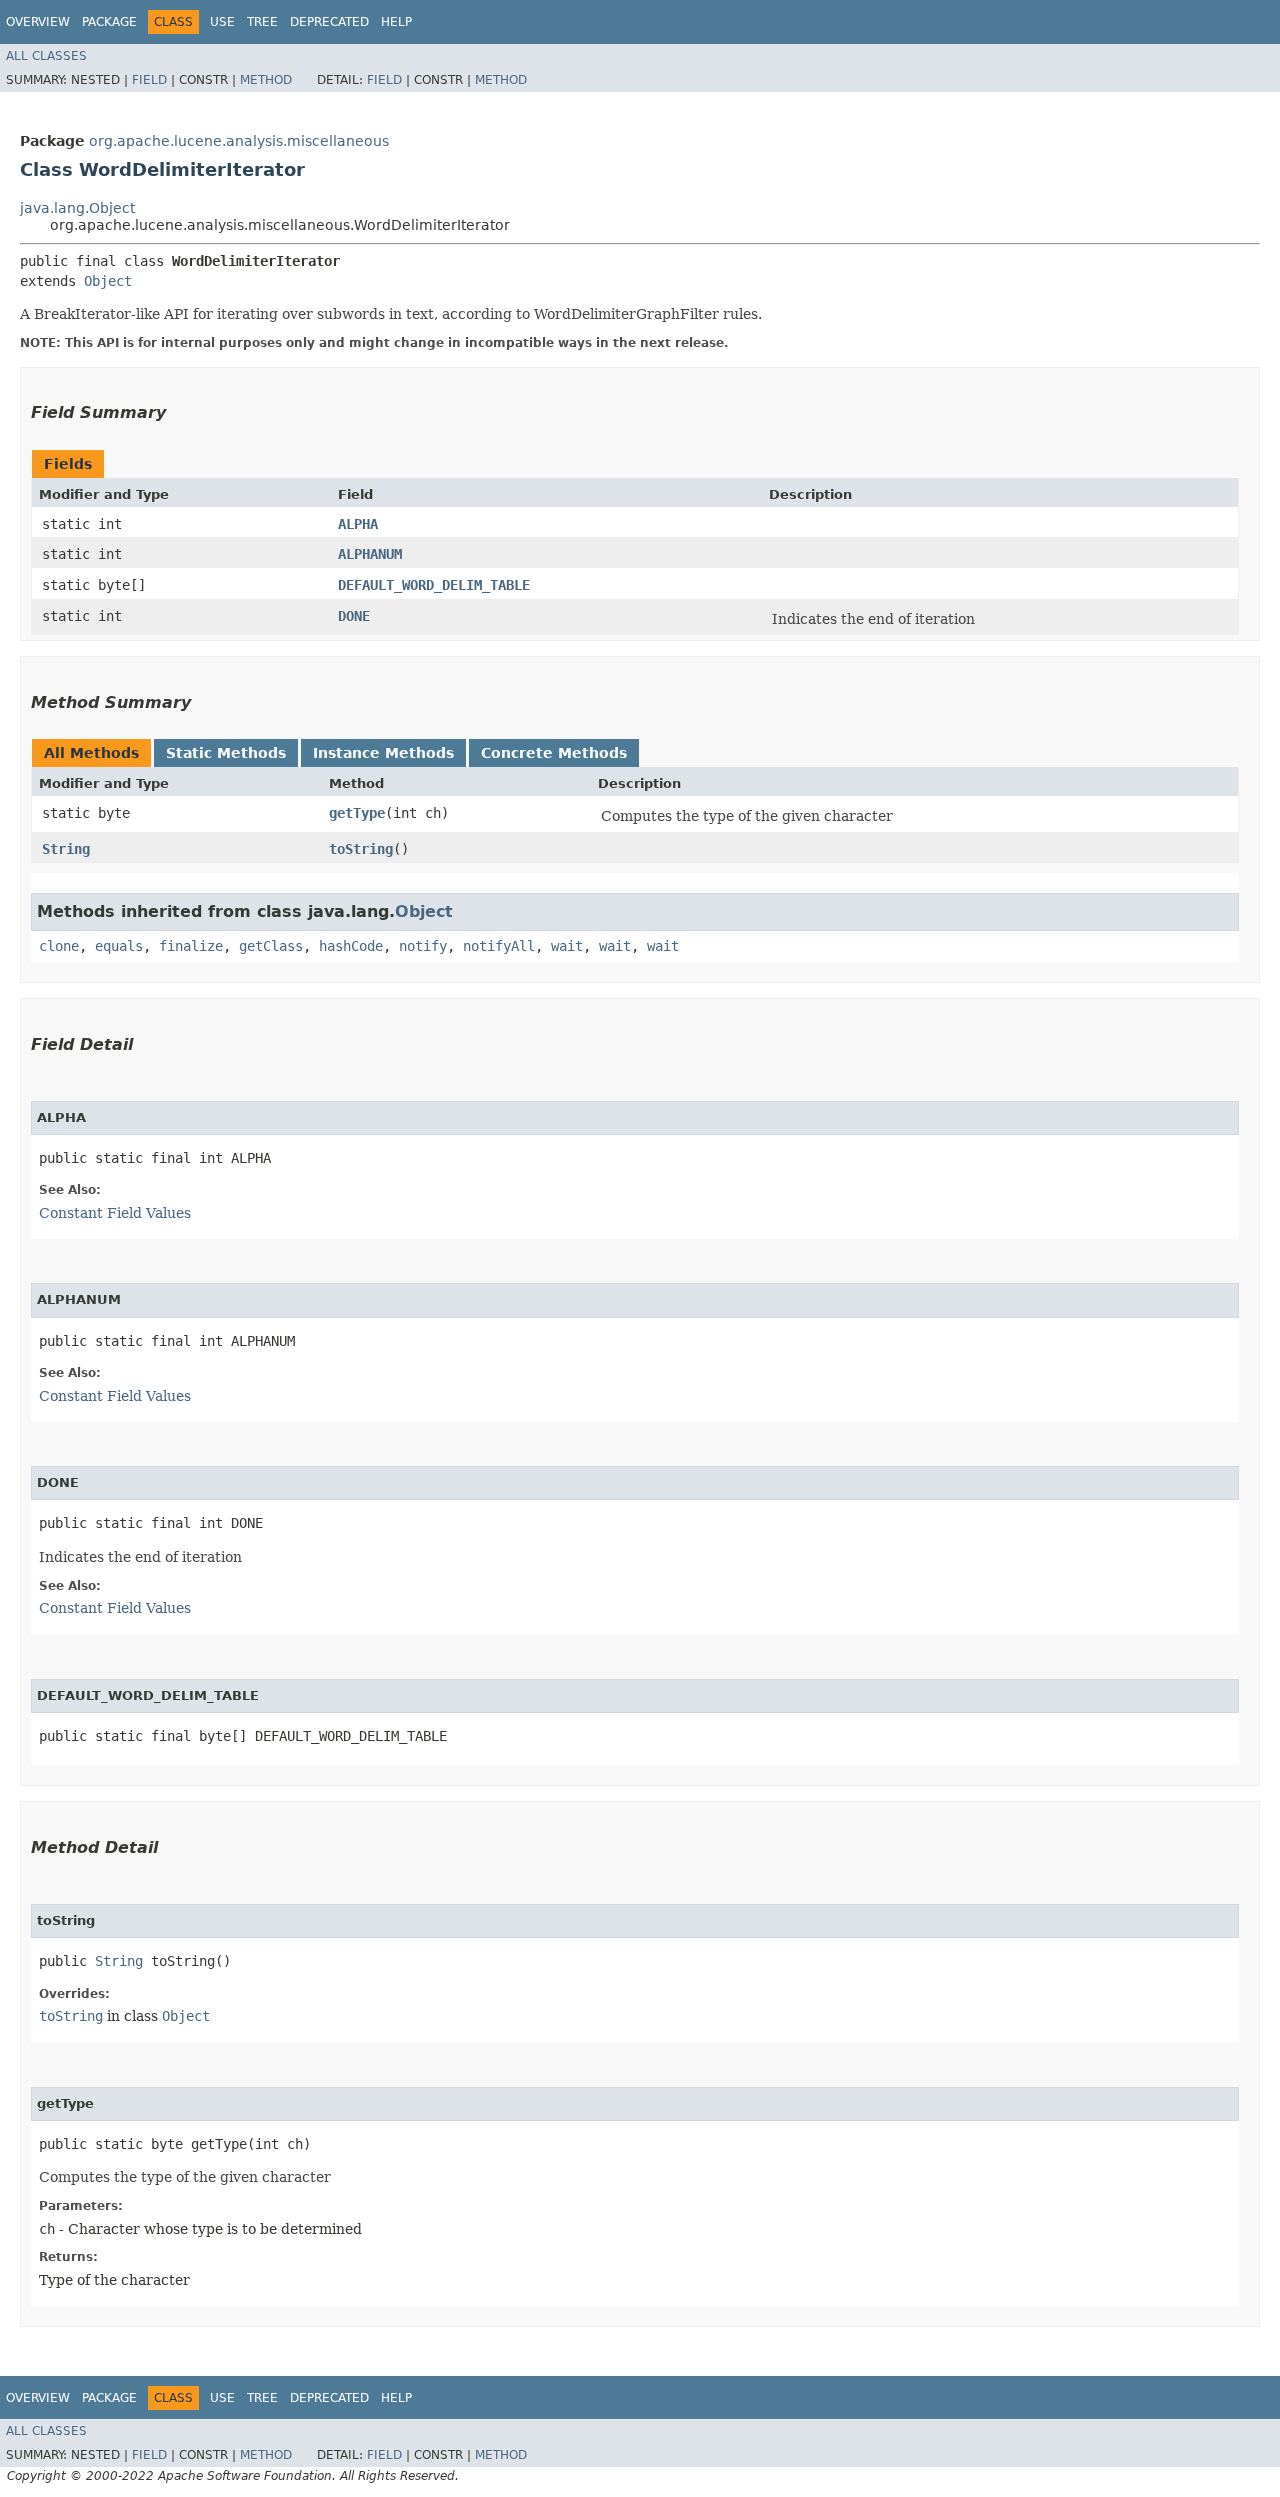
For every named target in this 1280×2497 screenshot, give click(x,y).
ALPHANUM (370, 554)
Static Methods (226, 753)
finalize (191, 946)
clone (59, 946)
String (66, 849)
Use (222, 22)
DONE (354, 616)
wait (567, 946)
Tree (262, 22)
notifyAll (499, 946)
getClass (271, 946)
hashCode (351, 946)
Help (396, 22)
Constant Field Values (115, 1213)
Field (149, 80)
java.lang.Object (77, 208)
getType (357, 813)
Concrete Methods (554, 753)
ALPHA (358, 524)
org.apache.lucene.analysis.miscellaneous (239, 141)
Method (266, 80)
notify (423, 946)
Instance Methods (383, 753)
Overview (38, 22)
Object (108, 281)
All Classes (46, 56)
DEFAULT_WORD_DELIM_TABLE (434, 585)
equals (119, 946)
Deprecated (329, 22)
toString (361, 849)
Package (109, 22)
